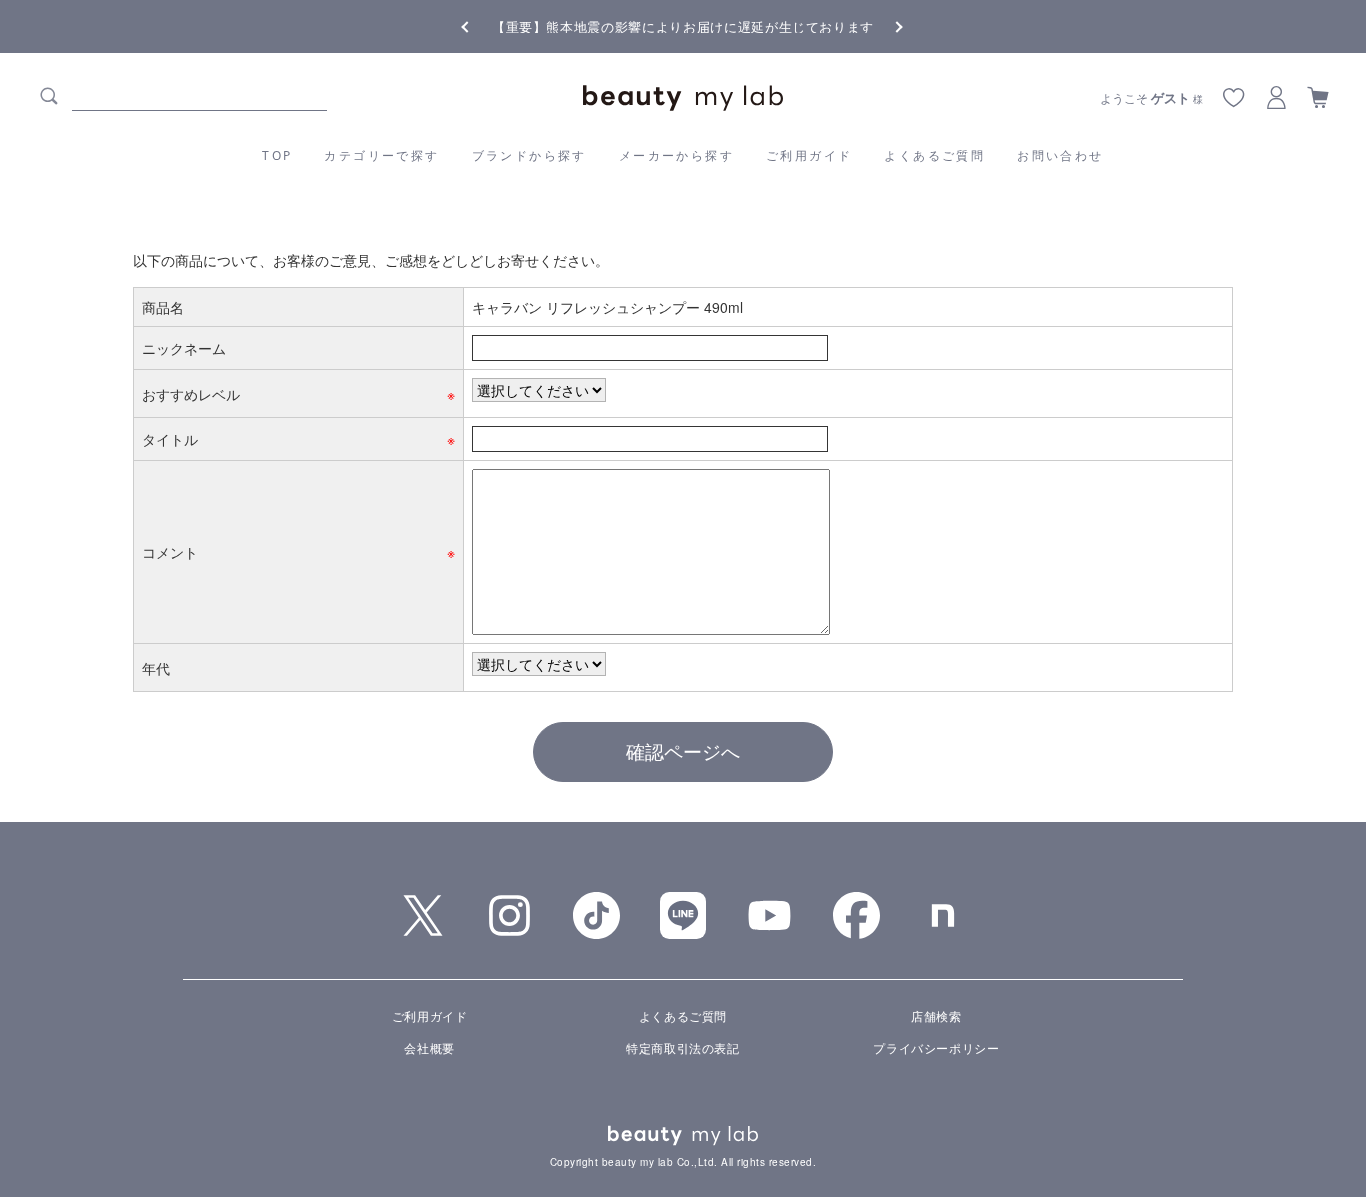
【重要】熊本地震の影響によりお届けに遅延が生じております (683, 26)
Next (883, 25)
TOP (277, 155)
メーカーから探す (676, 155)
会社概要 (429, 1047)
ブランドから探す (529, 155)
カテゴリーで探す (381, 155)
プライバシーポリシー (936, 1047)
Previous (483, 25)
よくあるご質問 (934, 155)
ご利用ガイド (809, 155)
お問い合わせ (1060, 155)
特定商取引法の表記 (682, 1047)
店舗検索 (936, 1015)
